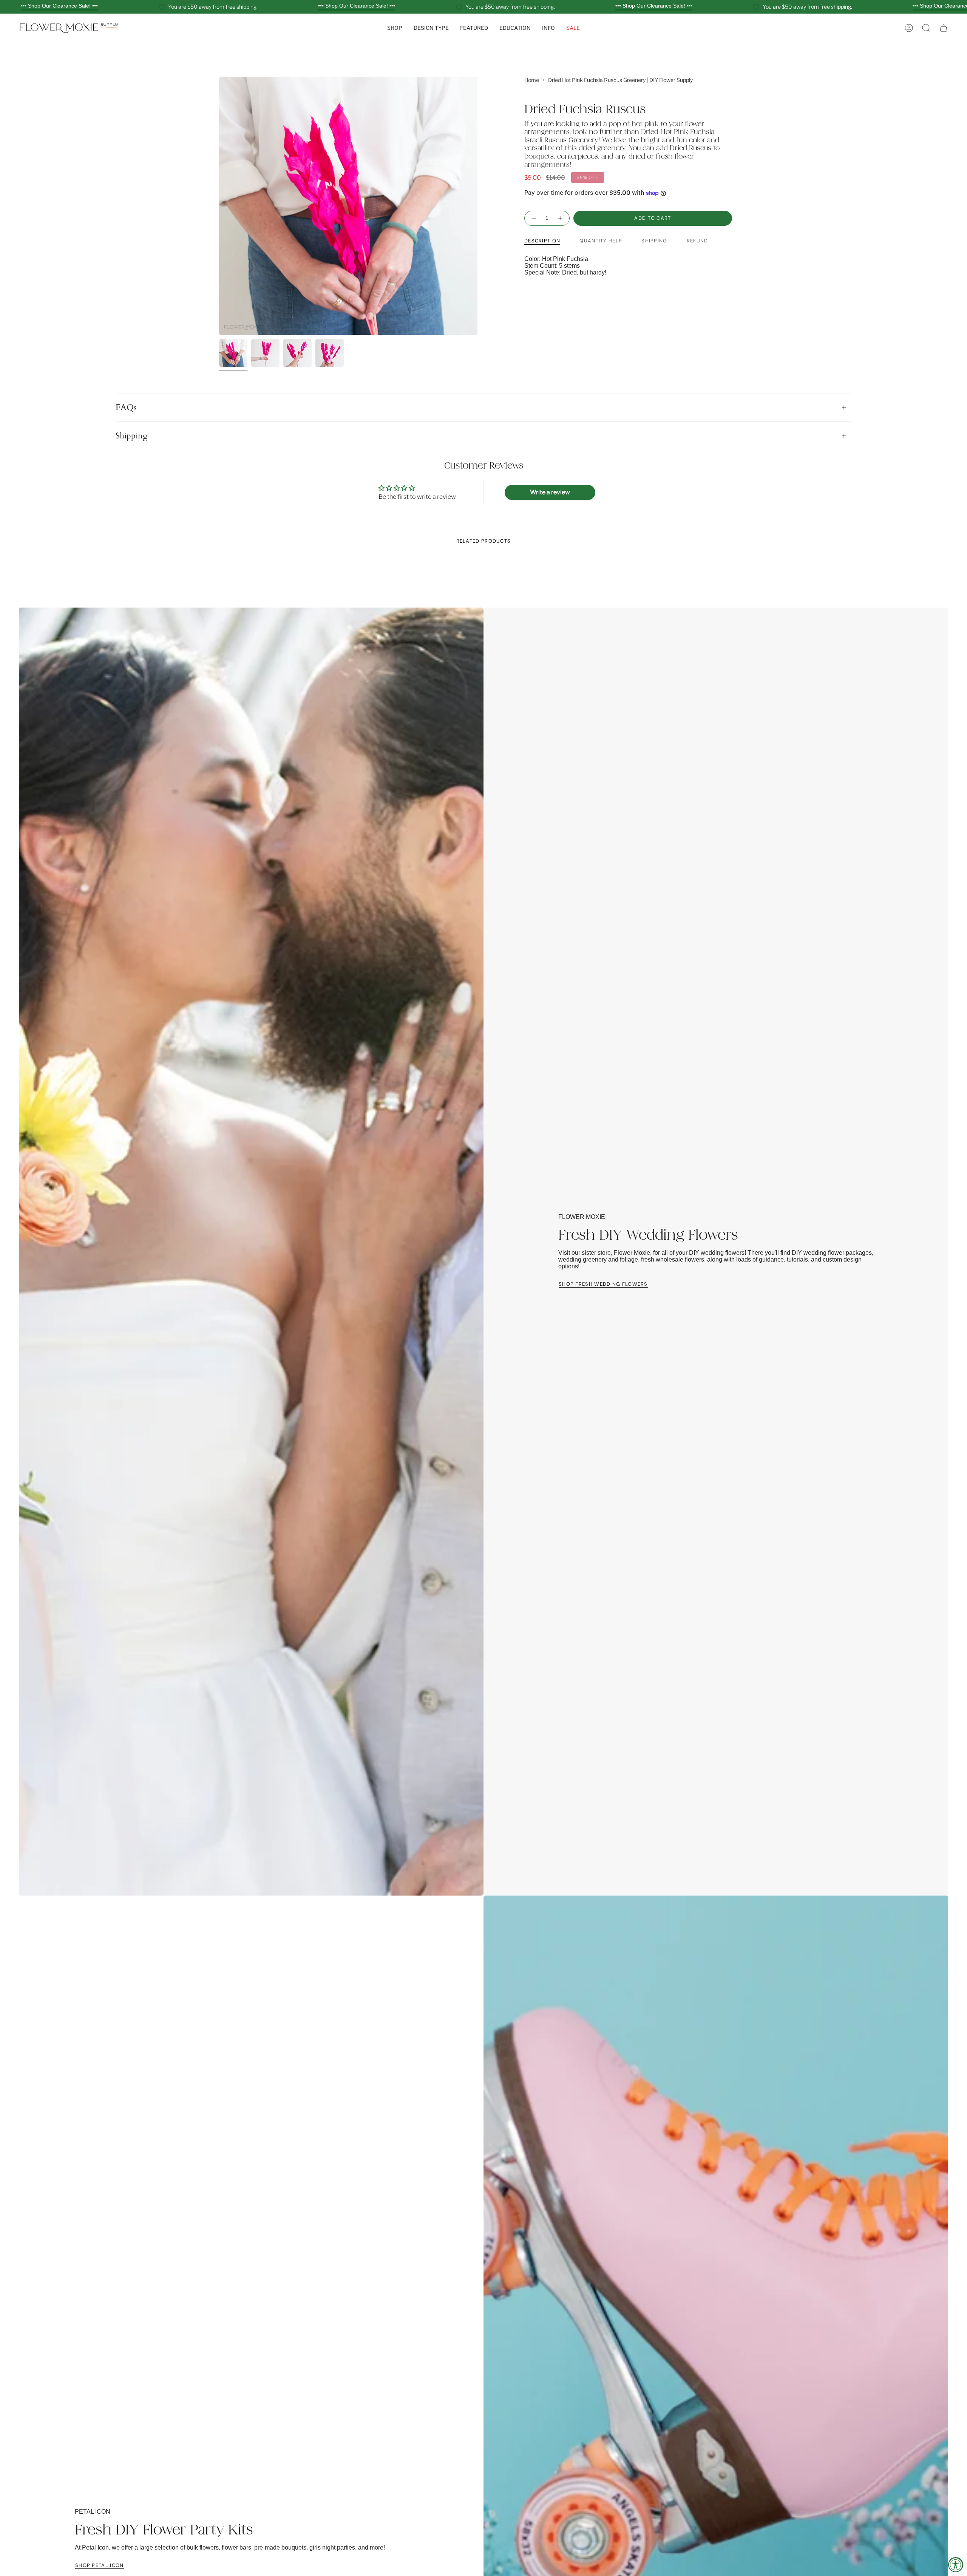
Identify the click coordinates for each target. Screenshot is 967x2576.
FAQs (126, 407)
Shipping (131, 436)
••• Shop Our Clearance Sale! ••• (59, 6)
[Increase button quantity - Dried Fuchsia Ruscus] (561, 218)
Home (532, 80)
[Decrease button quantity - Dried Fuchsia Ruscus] (533, 218)
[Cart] (944, 28)
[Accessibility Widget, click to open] (956, 2565)
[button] (395, 28)
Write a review (550, 492)
